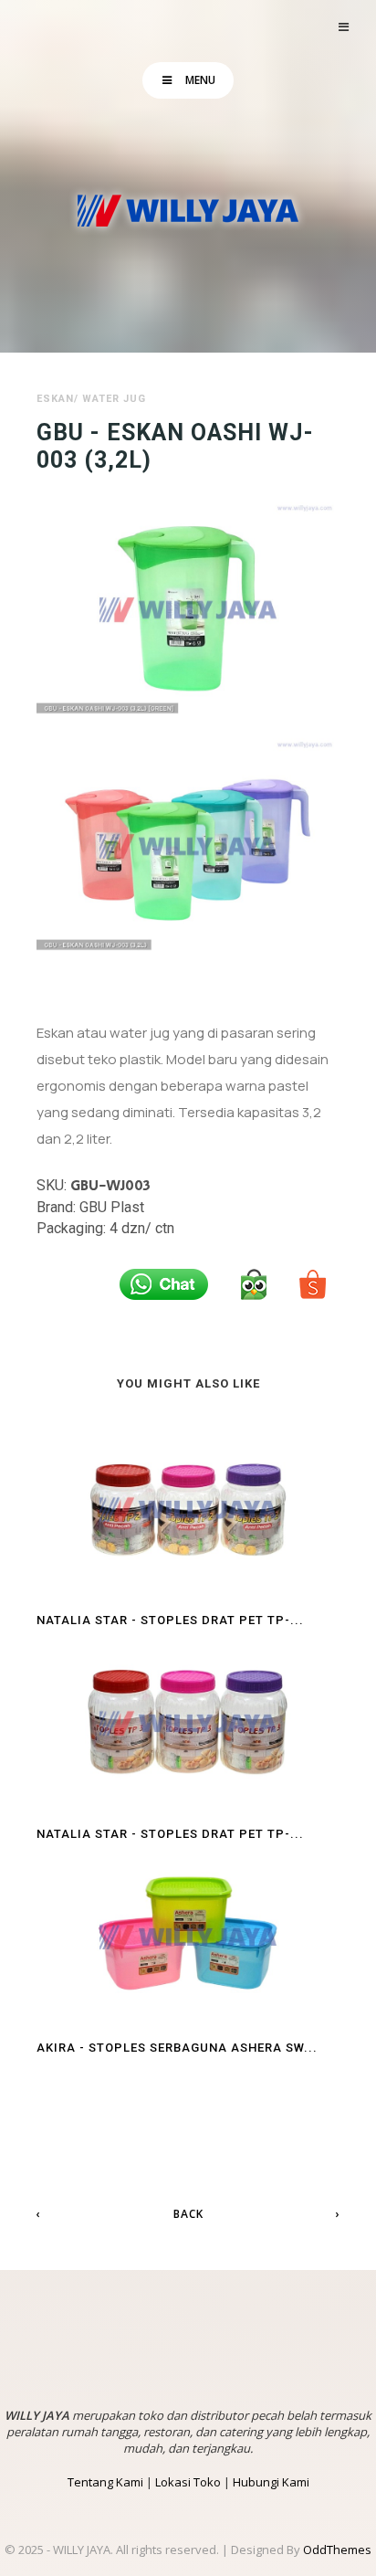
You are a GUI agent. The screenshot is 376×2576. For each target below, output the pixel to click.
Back (188, 2214)
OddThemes (337, 2550)
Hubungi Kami (271, 2482)
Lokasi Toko (188, 2482)
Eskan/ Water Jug (91, 399)
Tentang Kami (105, 2482)
